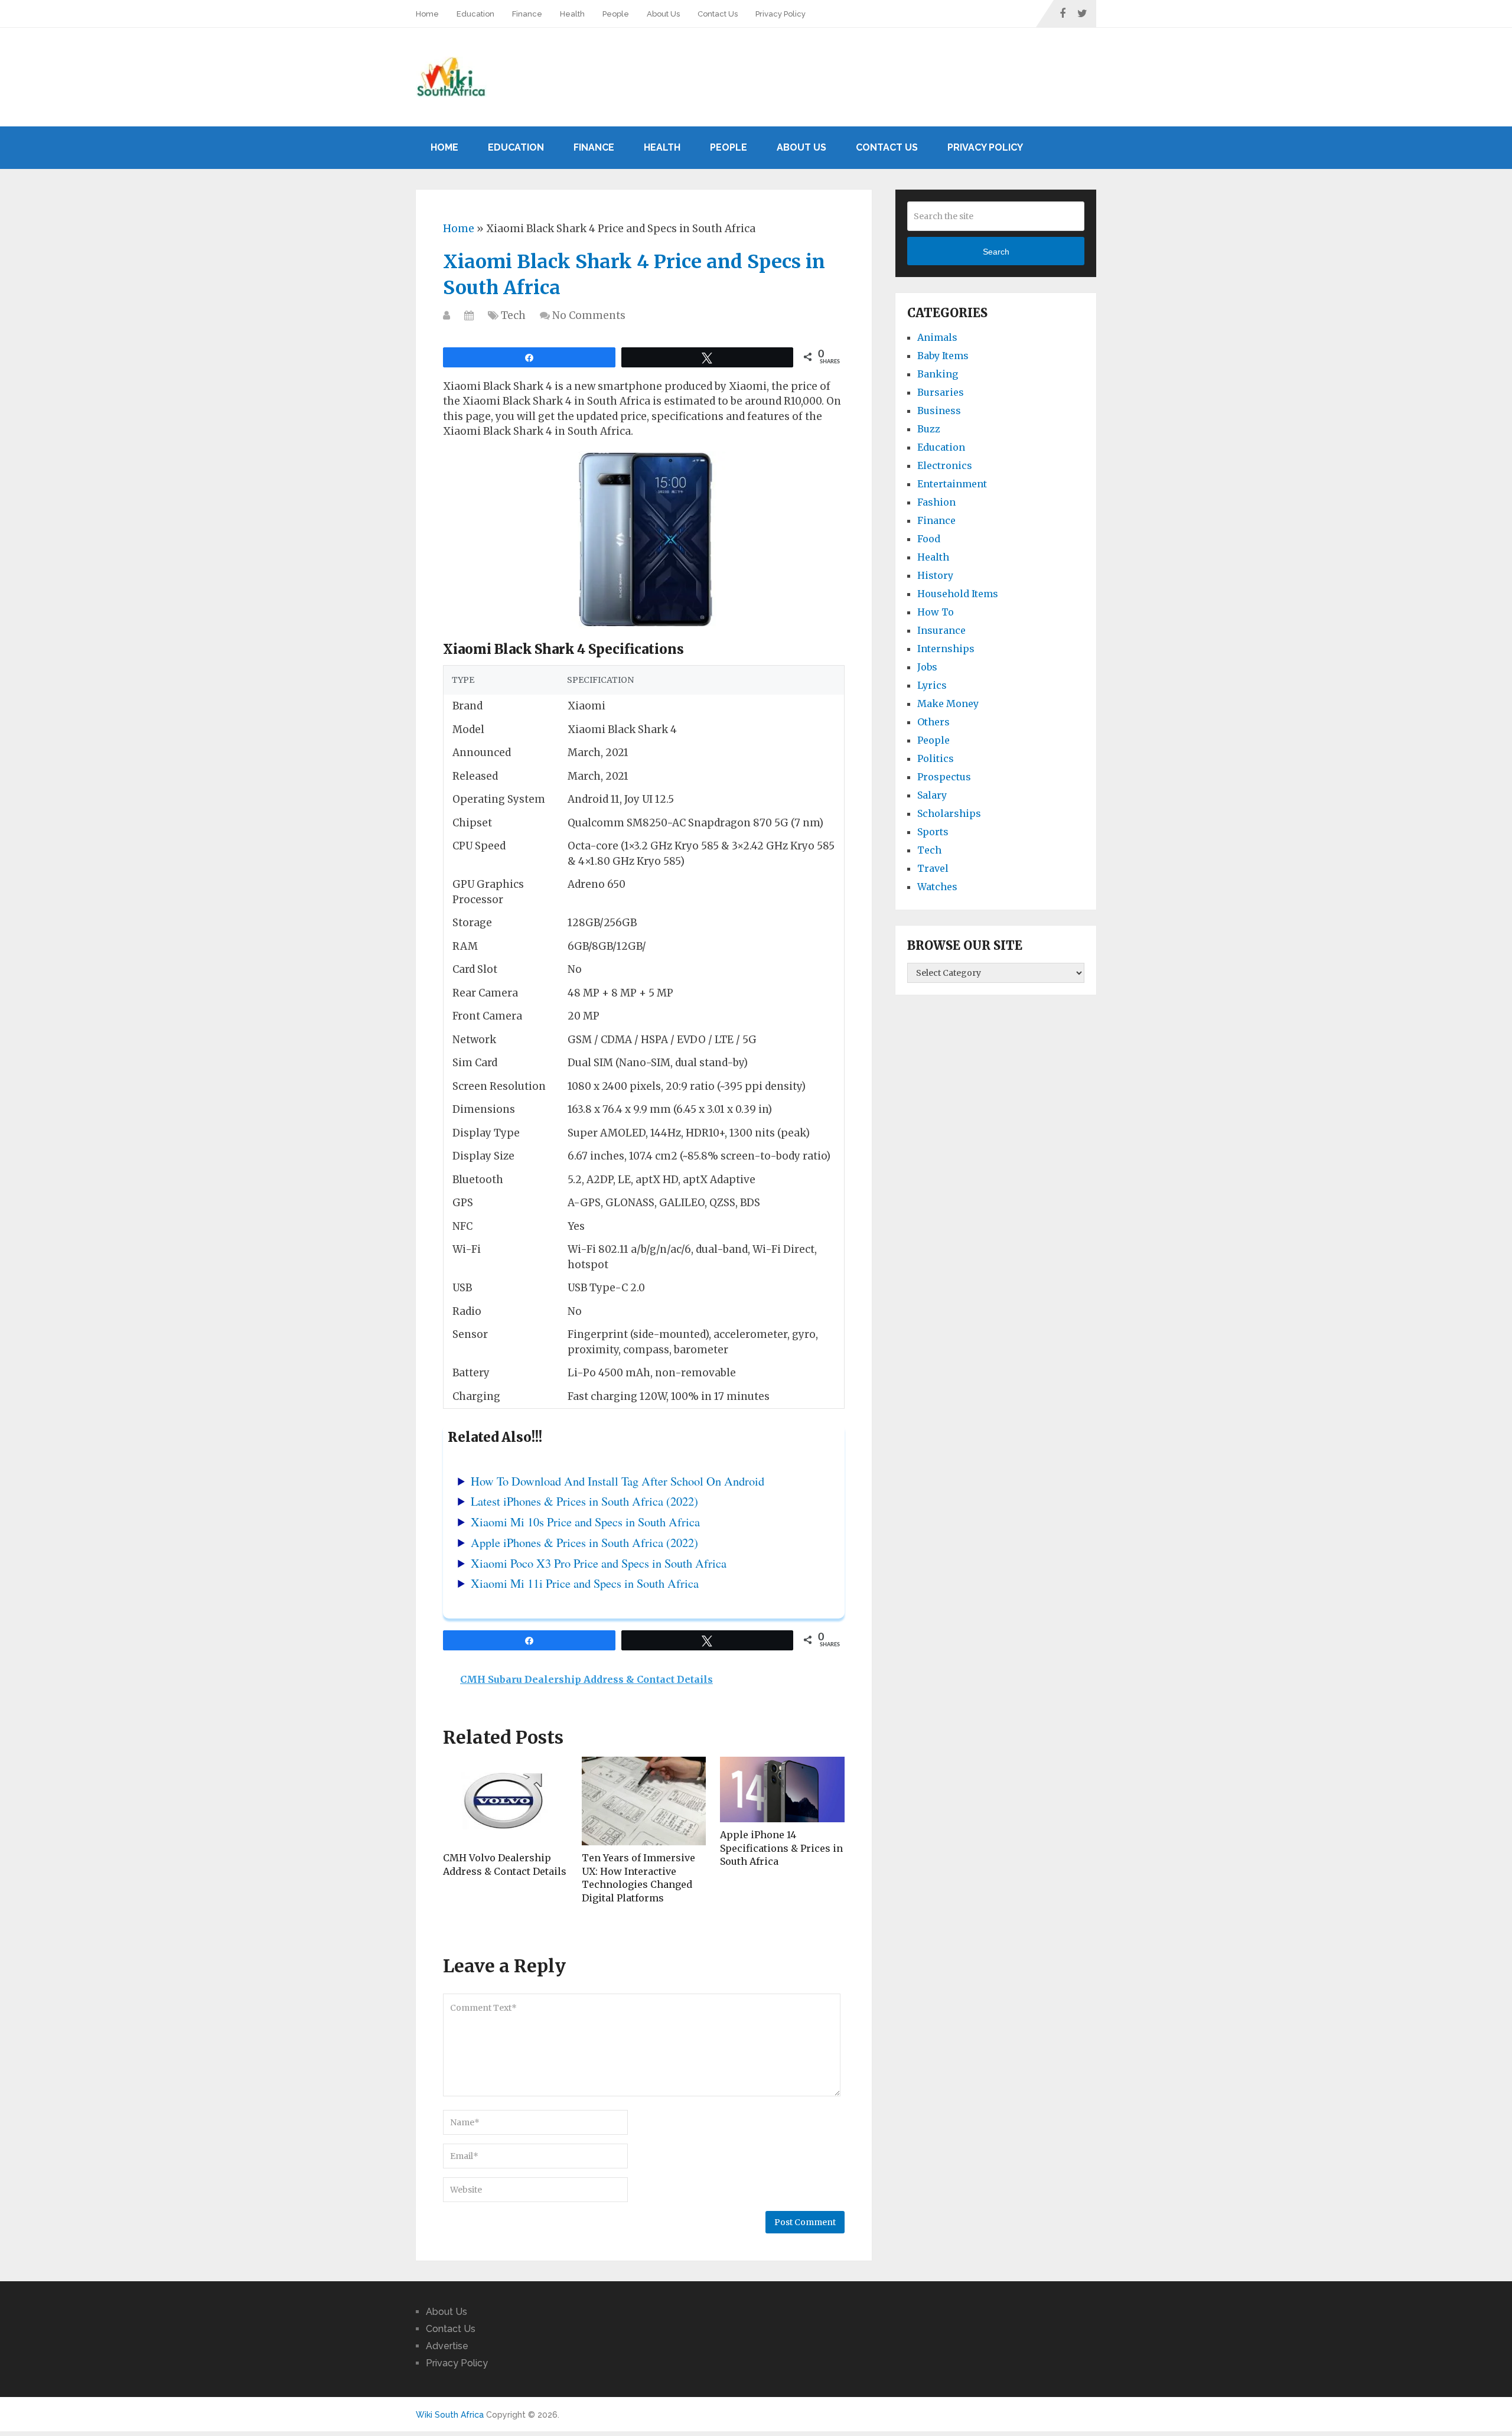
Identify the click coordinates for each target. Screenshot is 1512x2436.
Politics (936, 758)
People (616, 14)
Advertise (447, 2346)
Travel (933, 868)
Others (933, 722)
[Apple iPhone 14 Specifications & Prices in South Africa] (782, 1789)
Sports (933, 832)
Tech (513, 315)
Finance (527, 14)
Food (929, 539)
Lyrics (932, 685)
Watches (937, 887)
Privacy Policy (781, 14)
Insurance (941, 630)
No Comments (589, 315)
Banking (938, 374)
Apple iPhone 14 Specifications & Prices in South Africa (781, 1848)
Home (427, 14)
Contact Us (718, 14)
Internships (946, 649)
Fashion (936, 502)
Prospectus (944, 777)
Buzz (929, 429)
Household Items (958, 594)
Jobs (927, 667)
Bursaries (941, 392)
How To (936, 612)
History (935, 575)
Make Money (948, 704)
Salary (932, 795)
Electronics (945, 465)
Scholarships (949, 813)
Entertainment (952, 484)
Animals (937, 337)
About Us (663, 14)
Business (939, 411)
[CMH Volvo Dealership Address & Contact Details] (505, 1801)
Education (475, 14)
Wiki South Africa (450, 2415)
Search (996, 252)
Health (572, 14)
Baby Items (943, 356)
